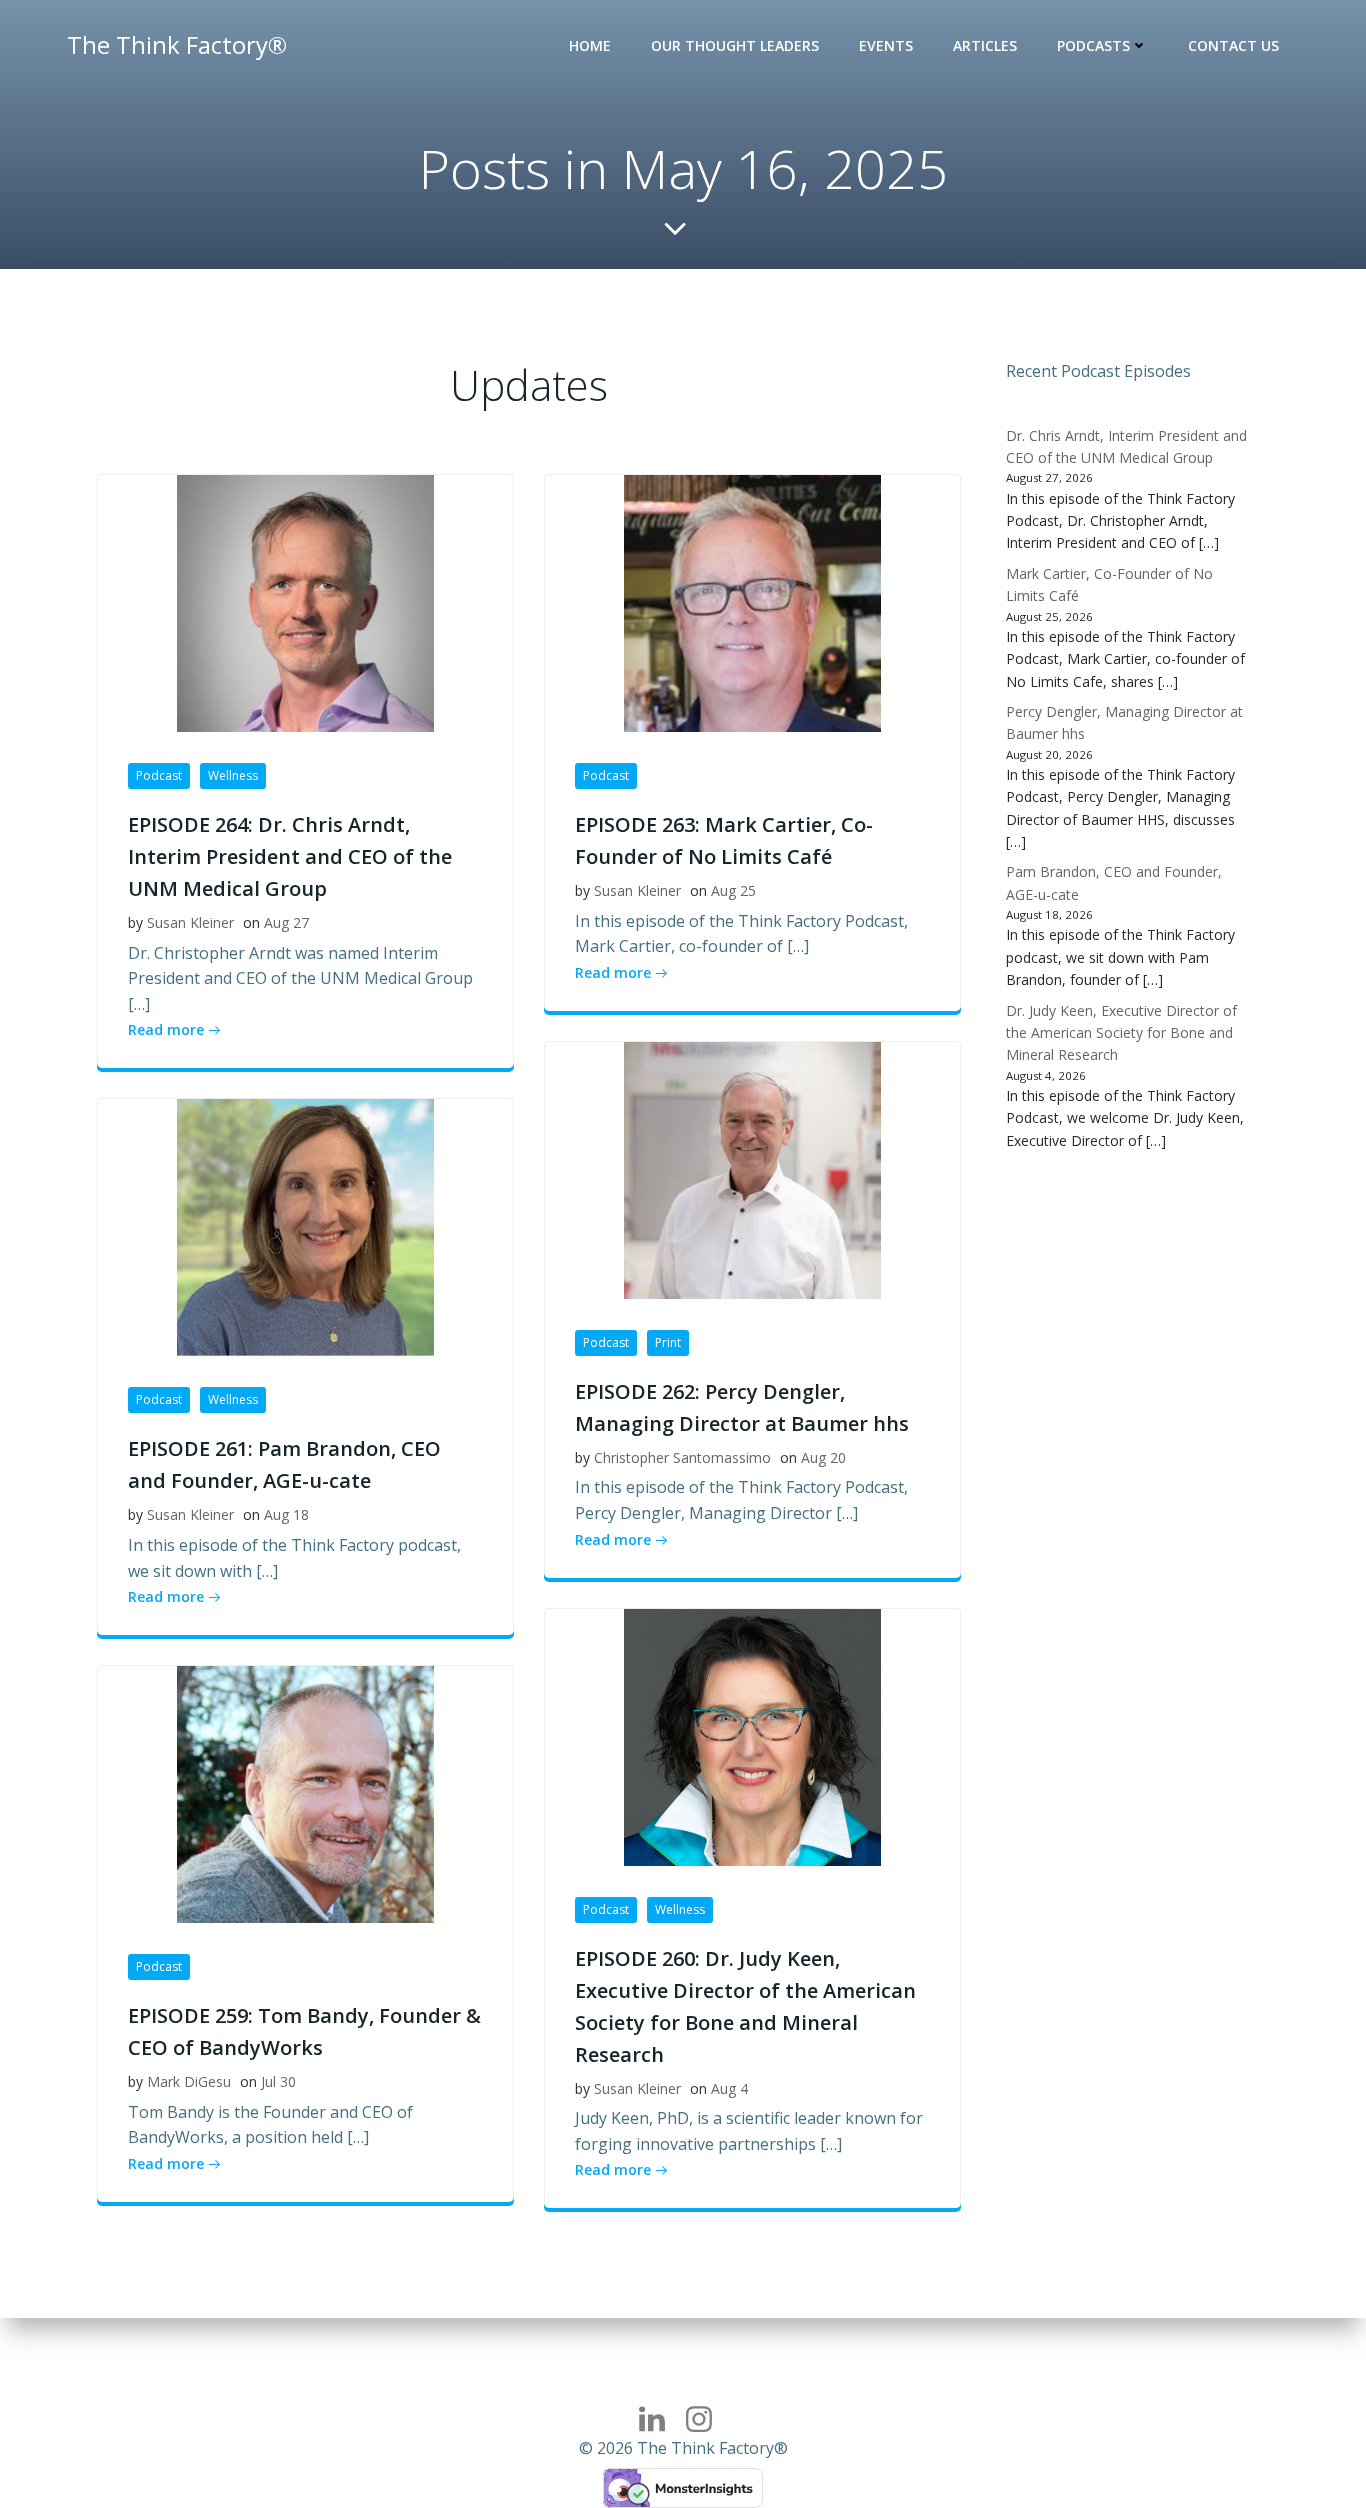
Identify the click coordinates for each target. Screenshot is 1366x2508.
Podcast (159, 775)
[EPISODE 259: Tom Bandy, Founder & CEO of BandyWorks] (305, 1793)
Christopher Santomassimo (682, 1457)
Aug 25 (733, 890)
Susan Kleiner (190, 922)
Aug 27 (286, 922)
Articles (985, 45)
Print (668, 1342)
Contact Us (1233, 45)
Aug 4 (729, 2088)
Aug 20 (823, 1457)
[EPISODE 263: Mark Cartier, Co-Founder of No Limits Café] (752, 602)
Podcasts (1093, 45)
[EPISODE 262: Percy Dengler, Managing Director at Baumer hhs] (752, 1169)
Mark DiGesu (189, 2081)
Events (886, 45)
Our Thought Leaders (735, 45)
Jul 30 (278, 2081)
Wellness (233, 775)
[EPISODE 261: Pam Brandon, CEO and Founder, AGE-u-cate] (305, 1226)
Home (590, 45)
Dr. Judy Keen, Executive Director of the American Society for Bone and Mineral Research (1121, 1033)
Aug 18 (286, 1514)
